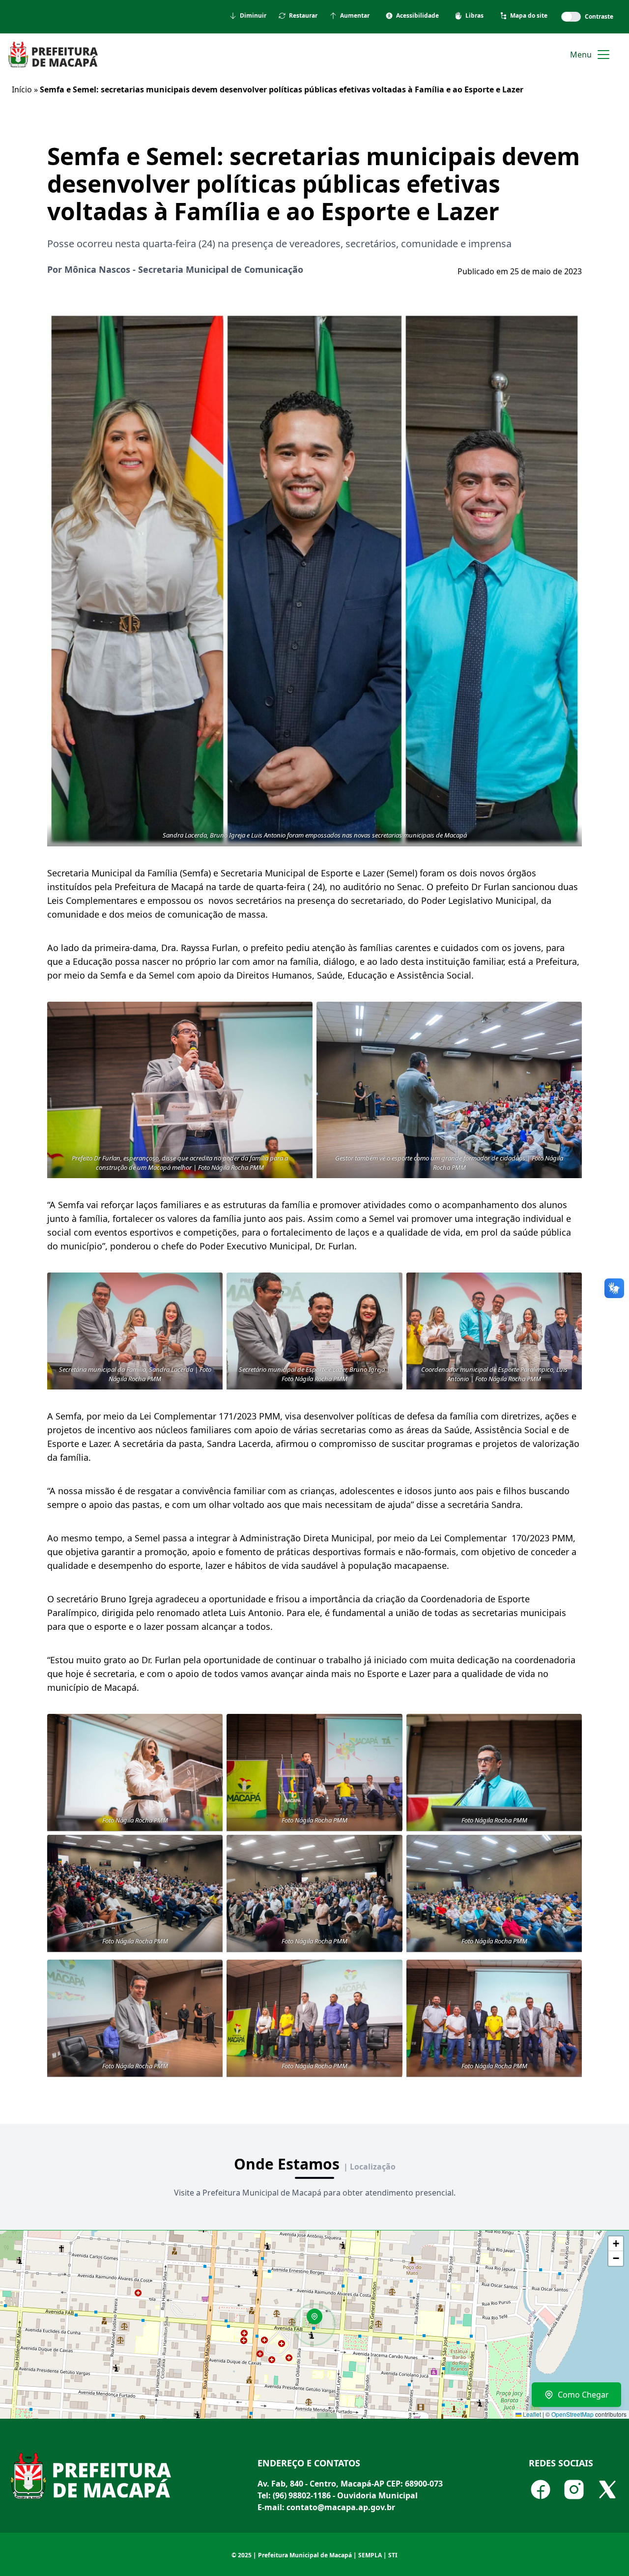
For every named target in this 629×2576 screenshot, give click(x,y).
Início (22, 89)
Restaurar (303, 16)
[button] (318, 2320)
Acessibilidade (417, 16)
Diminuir (253, 16)
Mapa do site (529, 16)
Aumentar (355, 16)
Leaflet (531, 2414)
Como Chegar (583, 2395)
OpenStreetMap (572, 2414)
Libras (474, 16)
